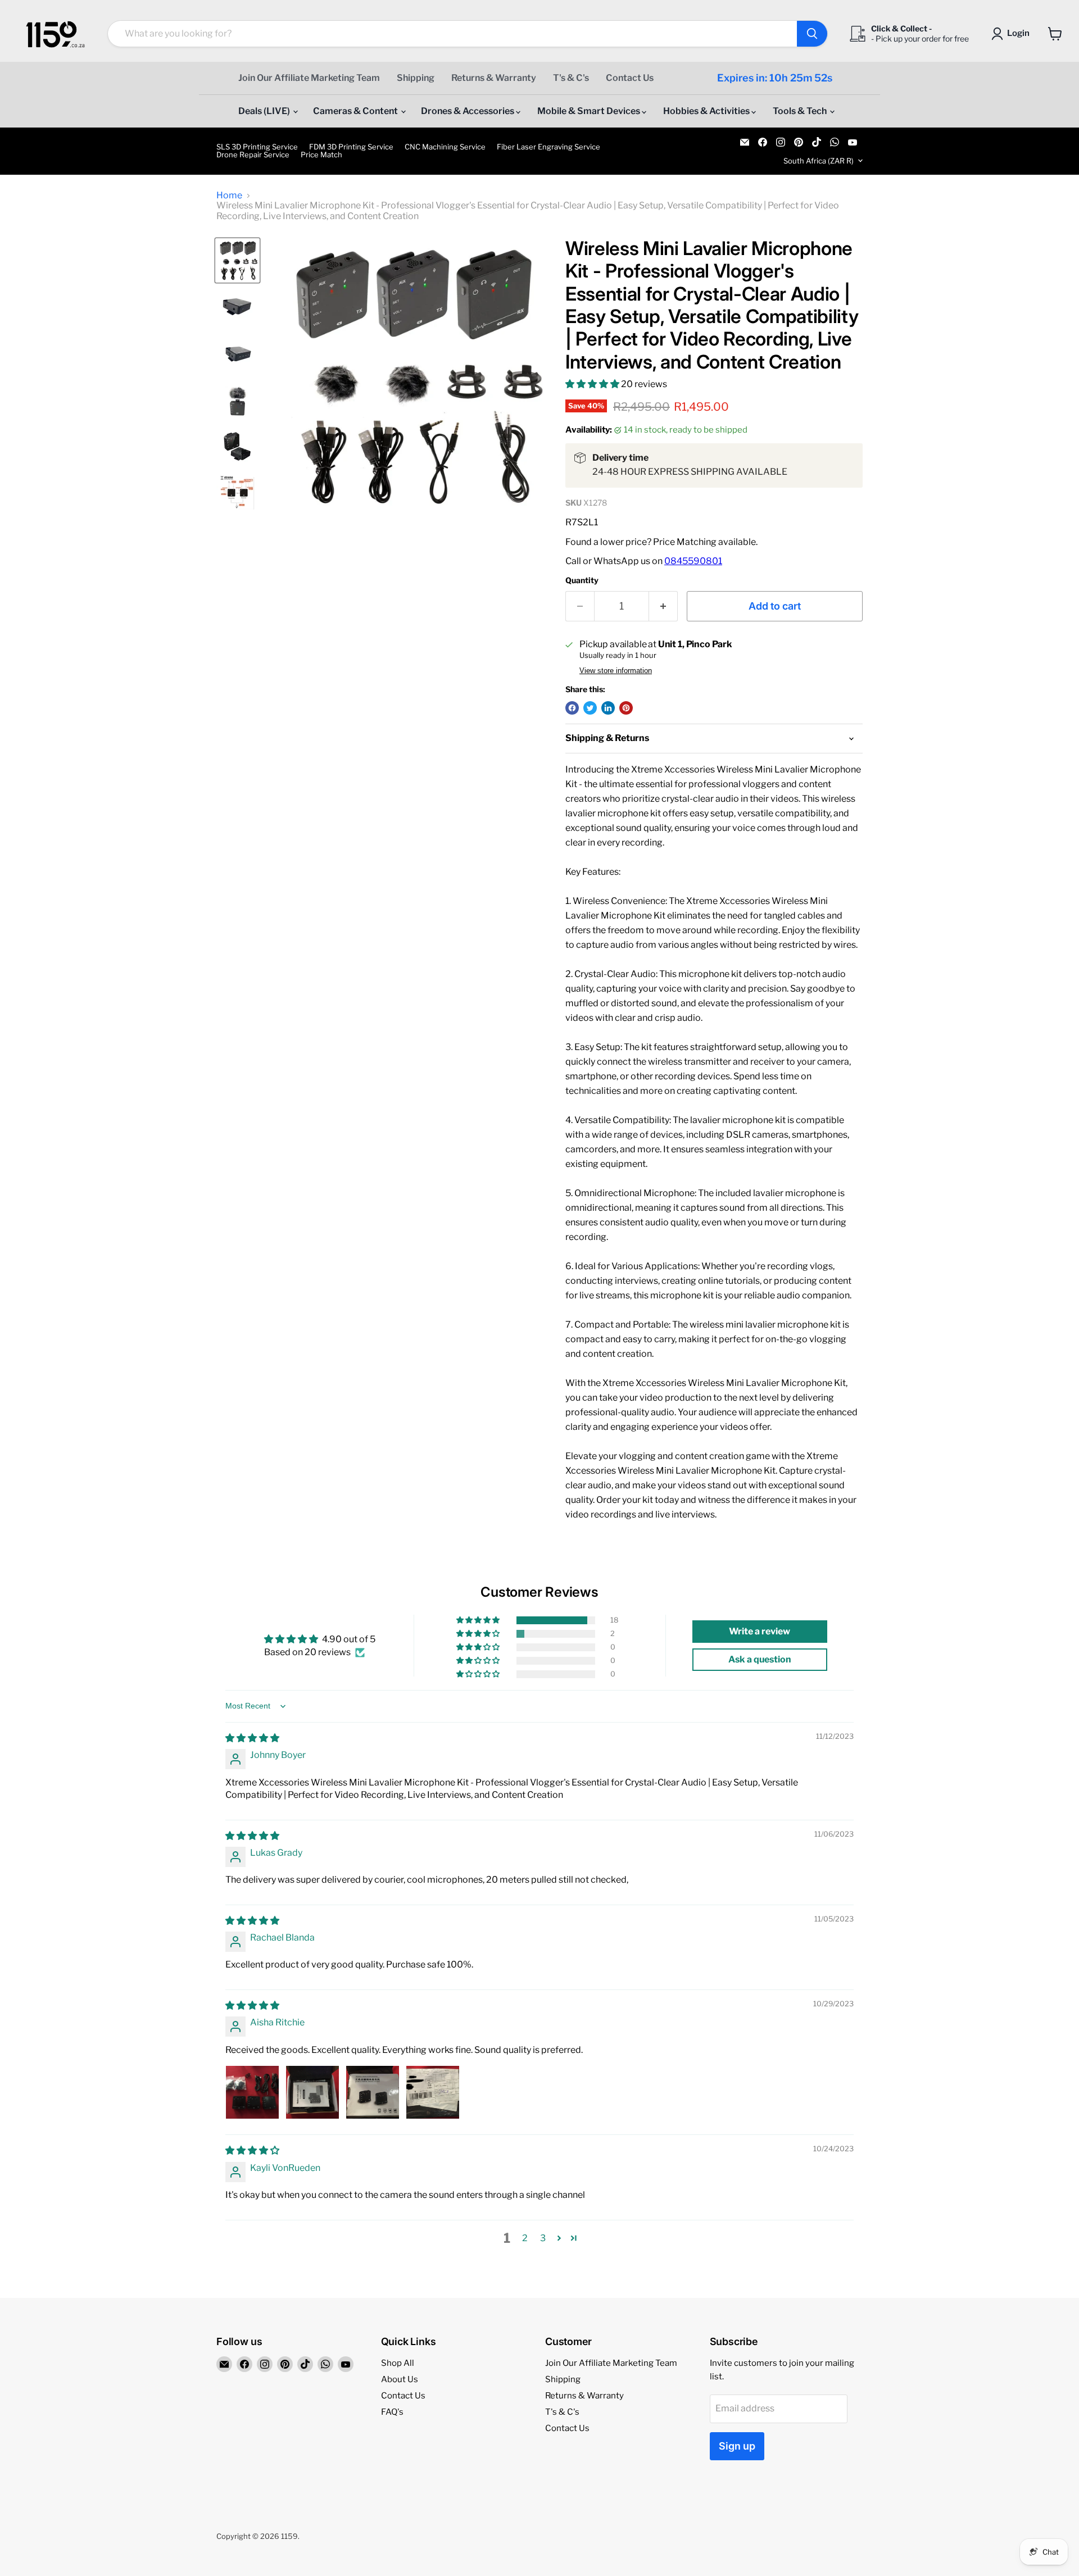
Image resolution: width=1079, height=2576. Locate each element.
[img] (252, 1738)
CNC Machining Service (445, 147)
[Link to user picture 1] (252, 2092)
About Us (400, 2379)
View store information (616, 671)
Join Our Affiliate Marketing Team (309, 78)
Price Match (321, 155)
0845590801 (693, 561)
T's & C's (571, 78)
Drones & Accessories (468, 111)
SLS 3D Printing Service (257, 147)
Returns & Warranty (494, 78)
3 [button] (543, 2238)
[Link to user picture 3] (373, 2092)
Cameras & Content (356, 111)
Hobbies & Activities (707, 111)
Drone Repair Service (253, 155)
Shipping (416, 78)
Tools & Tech (801, 111)
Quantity (582, 580)
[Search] (812, 34)
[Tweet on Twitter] (590, 708)
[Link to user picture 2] (312, 2092)
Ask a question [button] (760, 1659)
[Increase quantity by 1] (663, 606)
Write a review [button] (760, 1631)
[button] (593, 384)
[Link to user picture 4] (433, 2092)
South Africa (819, 161)
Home (229, 196)
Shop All (398, 2363)
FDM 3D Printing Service (351, 147)
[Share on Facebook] (572, 708)
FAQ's (392, 2412)
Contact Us (630, 78)
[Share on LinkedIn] (608, 708)
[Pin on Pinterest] (626, 708)
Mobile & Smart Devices (590, 111)
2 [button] (525, 2238)
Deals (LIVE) (265, 111)
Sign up (737, 2446)
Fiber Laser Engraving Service (548, 147)
